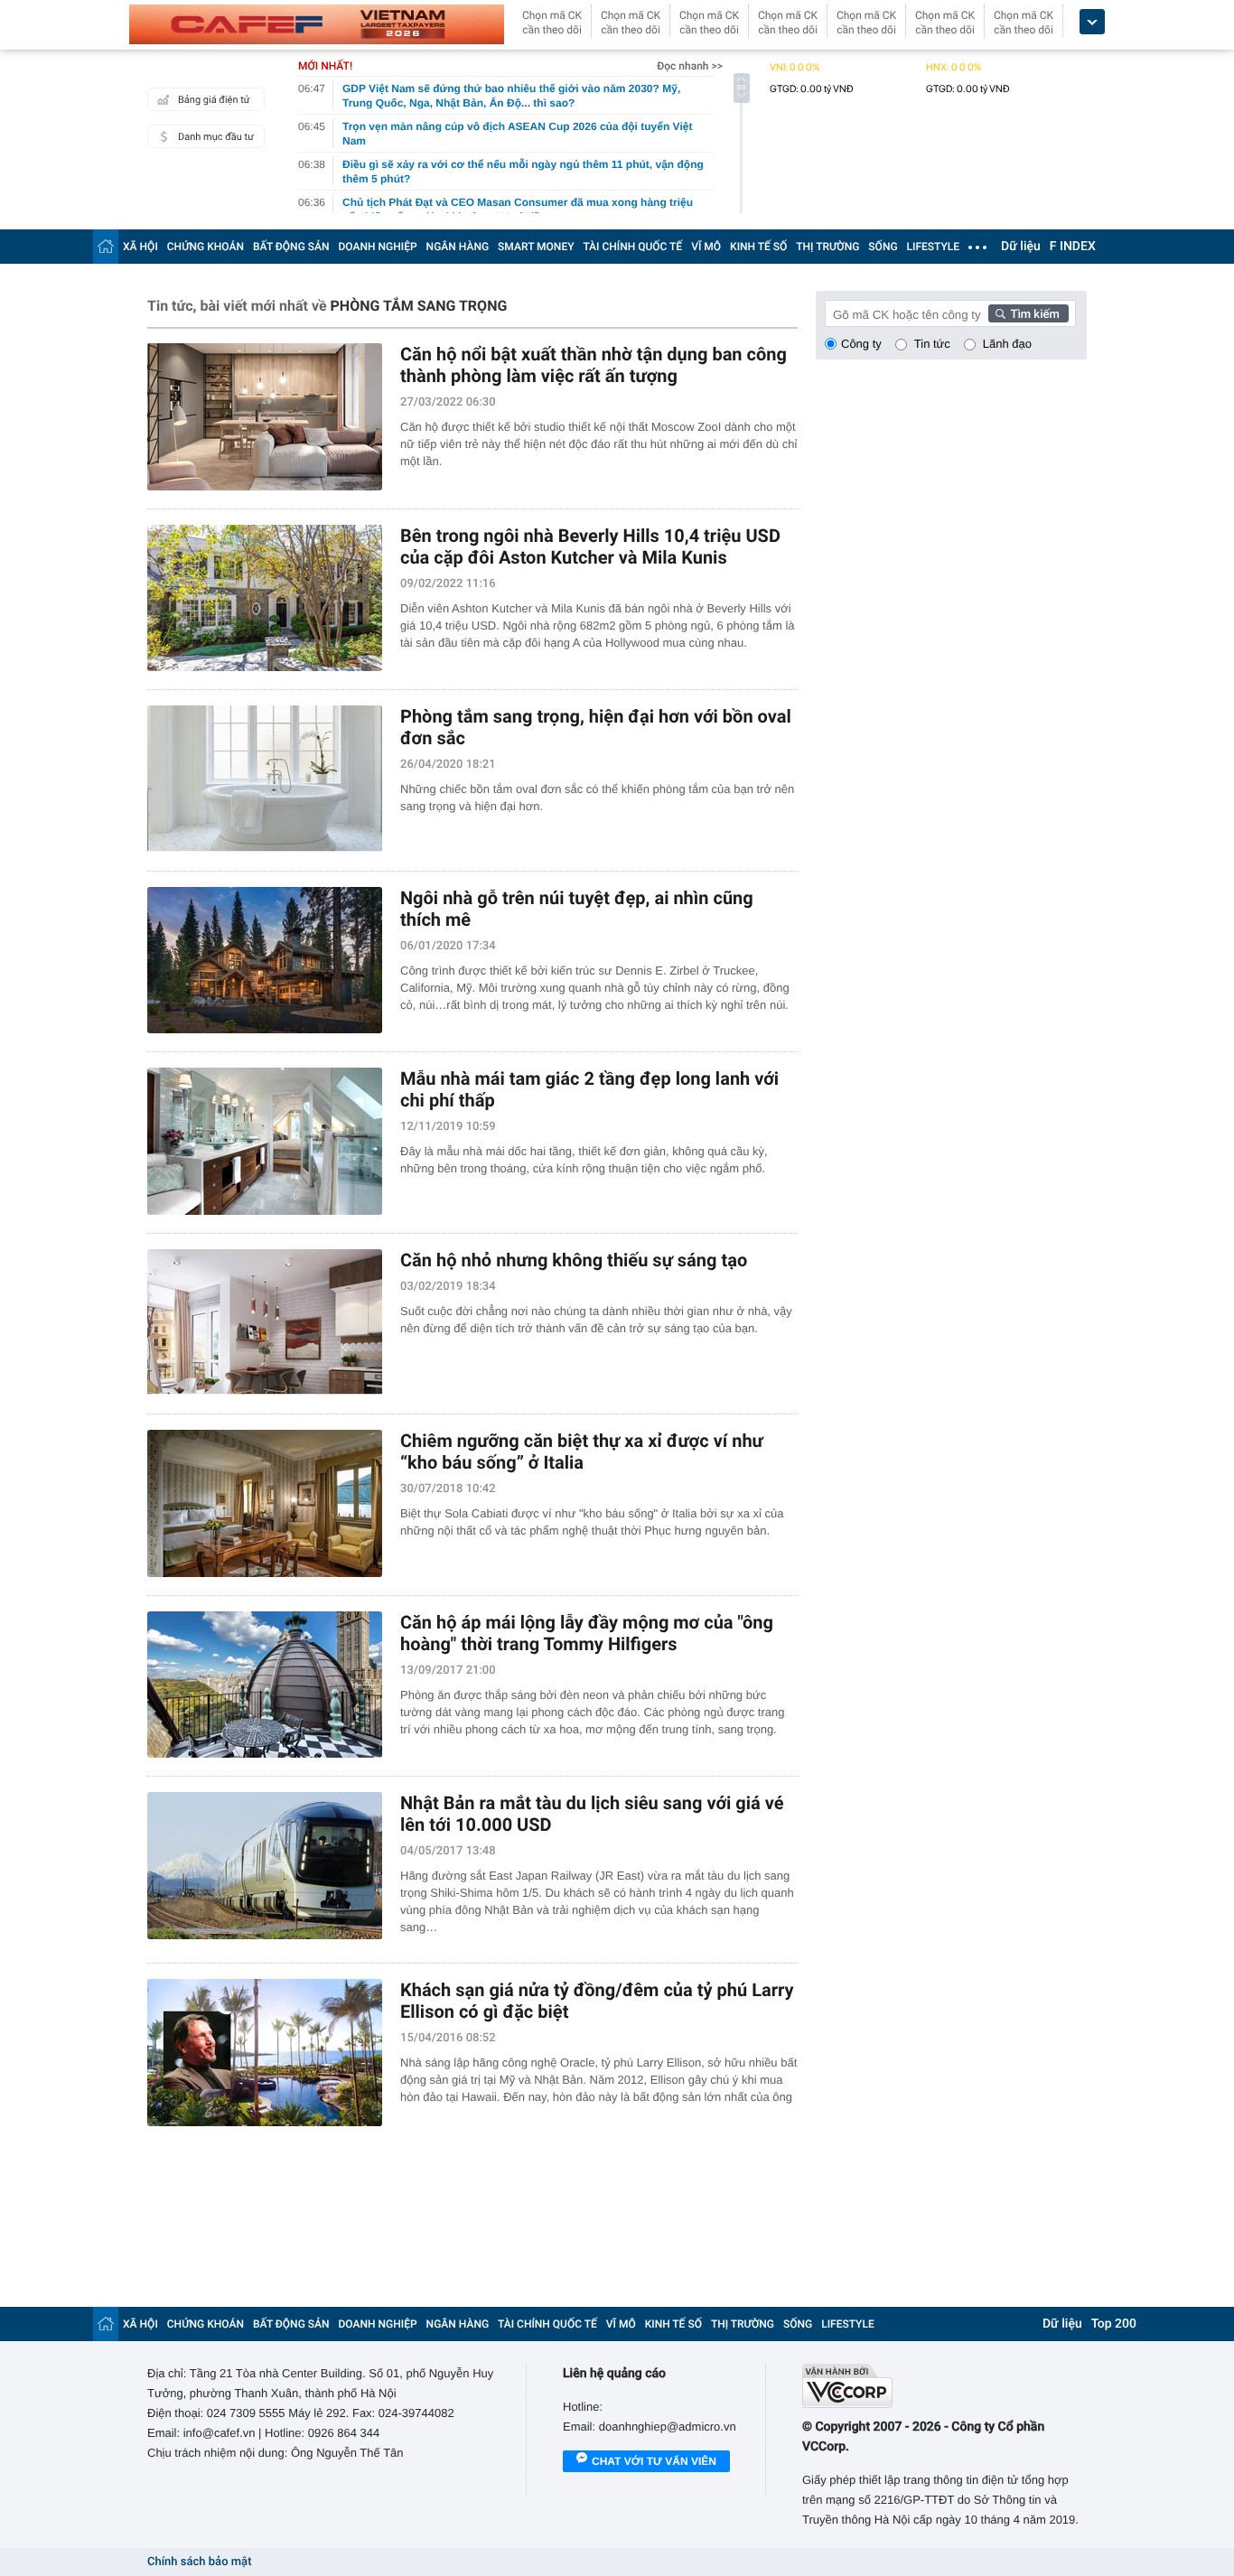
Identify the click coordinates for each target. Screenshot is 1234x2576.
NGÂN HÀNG (458, 247)
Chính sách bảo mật (199, 2562)
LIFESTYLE (933, 247)
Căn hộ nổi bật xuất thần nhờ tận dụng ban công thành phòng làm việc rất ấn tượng (594, 365)
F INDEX (1073, 247)
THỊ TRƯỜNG (827, 247)
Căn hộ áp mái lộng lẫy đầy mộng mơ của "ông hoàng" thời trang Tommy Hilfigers (587, 1633)
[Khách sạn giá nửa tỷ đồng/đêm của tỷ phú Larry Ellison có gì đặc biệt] (265, 2053)
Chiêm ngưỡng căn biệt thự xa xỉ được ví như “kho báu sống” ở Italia (582, 1451)
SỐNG (883, 247)
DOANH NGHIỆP (378, 247)
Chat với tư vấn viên (654, 2461)
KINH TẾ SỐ (758, 247)
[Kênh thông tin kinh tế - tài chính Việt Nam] (317, 24)
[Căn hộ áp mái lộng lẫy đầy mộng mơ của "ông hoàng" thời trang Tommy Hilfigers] (265, 1685)
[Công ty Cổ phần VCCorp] (944, 2386)
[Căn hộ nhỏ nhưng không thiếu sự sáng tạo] (265, 1323)
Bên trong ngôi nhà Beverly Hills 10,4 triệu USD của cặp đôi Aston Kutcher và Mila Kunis (590, 546)
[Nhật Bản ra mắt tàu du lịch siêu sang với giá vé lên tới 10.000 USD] (265, 1866)
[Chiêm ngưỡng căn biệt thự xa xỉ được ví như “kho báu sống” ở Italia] (265, 1503)
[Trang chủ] (106, 246)
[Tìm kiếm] (1029, 313)
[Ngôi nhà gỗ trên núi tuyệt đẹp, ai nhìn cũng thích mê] (265, 961)
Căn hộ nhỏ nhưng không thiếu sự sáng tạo (574, 1260)
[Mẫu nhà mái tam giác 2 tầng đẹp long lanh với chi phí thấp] (265, 1141)
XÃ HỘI (140, 247)
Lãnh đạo (1007, 344)
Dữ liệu (1021, 247)
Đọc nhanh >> (690, 66)
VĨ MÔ (706, 247)
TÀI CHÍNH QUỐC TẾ (632, 247)
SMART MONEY (536, 247)
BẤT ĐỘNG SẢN (291, 247)
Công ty (861, 344)
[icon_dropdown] (1092, 22)
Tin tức (932, 344)
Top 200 (1114, 2324)
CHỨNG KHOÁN (206, 247)
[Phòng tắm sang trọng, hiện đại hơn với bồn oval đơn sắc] (265, 779)
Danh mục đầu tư (216, 137)
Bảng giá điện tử (214, 100)
